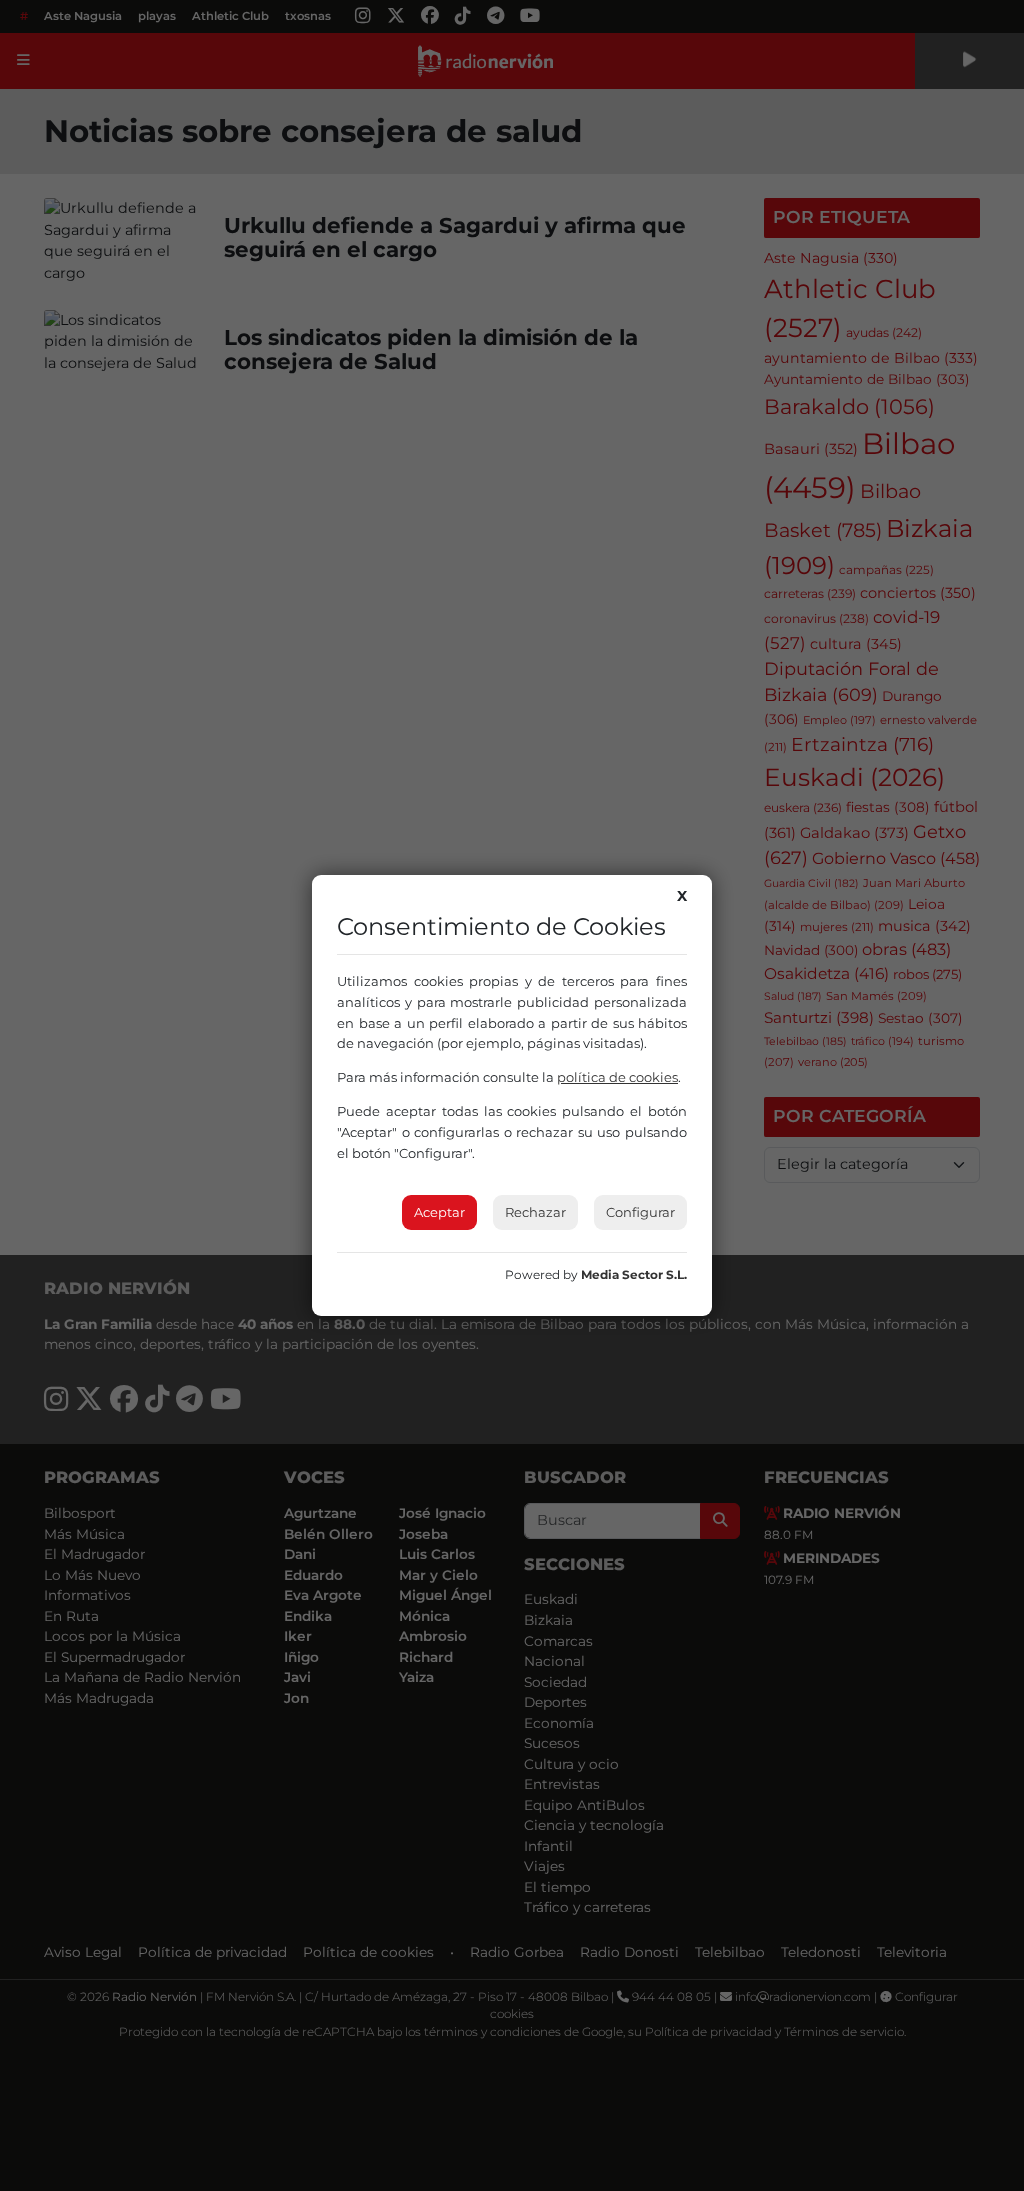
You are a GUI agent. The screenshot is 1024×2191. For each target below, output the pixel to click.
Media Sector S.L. (634, 1274)
